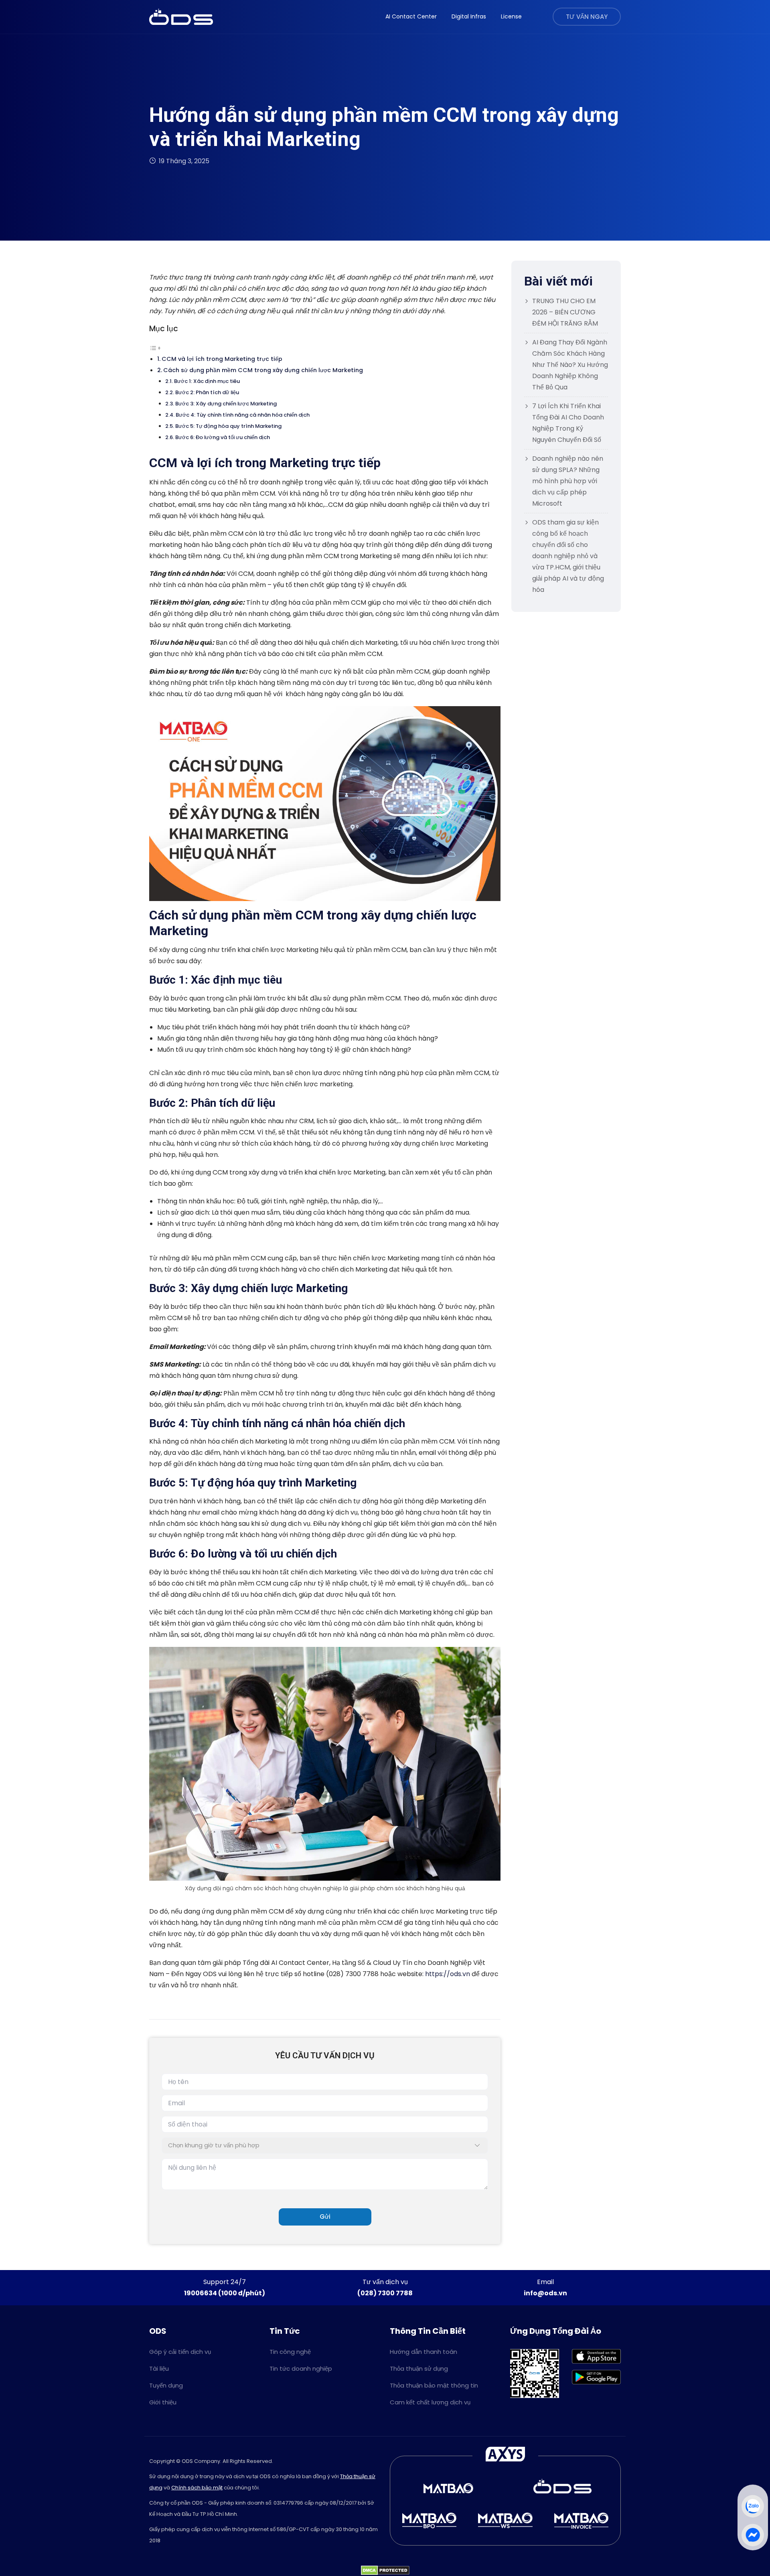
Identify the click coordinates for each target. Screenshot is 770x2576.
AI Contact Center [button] (411, 16)
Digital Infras (469, 16)
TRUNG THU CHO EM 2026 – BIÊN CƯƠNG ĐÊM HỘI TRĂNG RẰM (565, 312)
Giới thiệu (163, 2402)
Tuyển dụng (166, 2385)
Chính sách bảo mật (197, 2488)
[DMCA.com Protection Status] (385, 2570)
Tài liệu (159, 2368)
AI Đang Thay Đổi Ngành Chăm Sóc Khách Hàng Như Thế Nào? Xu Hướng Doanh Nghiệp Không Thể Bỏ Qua (570, 365)
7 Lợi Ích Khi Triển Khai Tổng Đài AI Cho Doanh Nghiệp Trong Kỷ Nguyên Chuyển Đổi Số (568, 423)
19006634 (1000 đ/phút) (225, 2293)
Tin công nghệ (290, 2352)
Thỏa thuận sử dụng (419, 2368)
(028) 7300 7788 (385, 2293)
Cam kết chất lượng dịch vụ (430, 2402)
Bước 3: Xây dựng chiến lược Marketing (226, 404)
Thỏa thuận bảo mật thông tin (434, 2385)
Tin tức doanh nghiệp (301, 2368)
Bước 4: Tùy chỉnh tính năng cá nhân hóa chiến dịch (243, 415)
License (511, 16)
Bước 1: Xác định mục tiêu (207, 381)
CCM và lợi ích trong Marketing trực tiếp (222, 359)
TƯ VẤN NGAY (587, 17)
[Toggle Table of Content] (155, 347)
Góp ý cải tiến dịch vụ (180, 2352)
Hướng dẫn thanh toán (423, 2352)
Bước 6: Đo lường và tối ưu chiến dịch (223, 437)
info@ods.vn (545, 2293)
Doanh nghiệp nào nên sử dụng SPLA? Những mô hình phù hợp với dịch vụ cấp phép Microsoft (568, 481)
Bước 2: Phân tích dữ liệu (207, 392)
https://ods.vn (448, 1974)
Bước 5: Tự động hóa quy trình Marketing (228, 426)
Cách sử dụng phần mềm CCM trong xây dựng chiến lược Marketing (263, 370)
